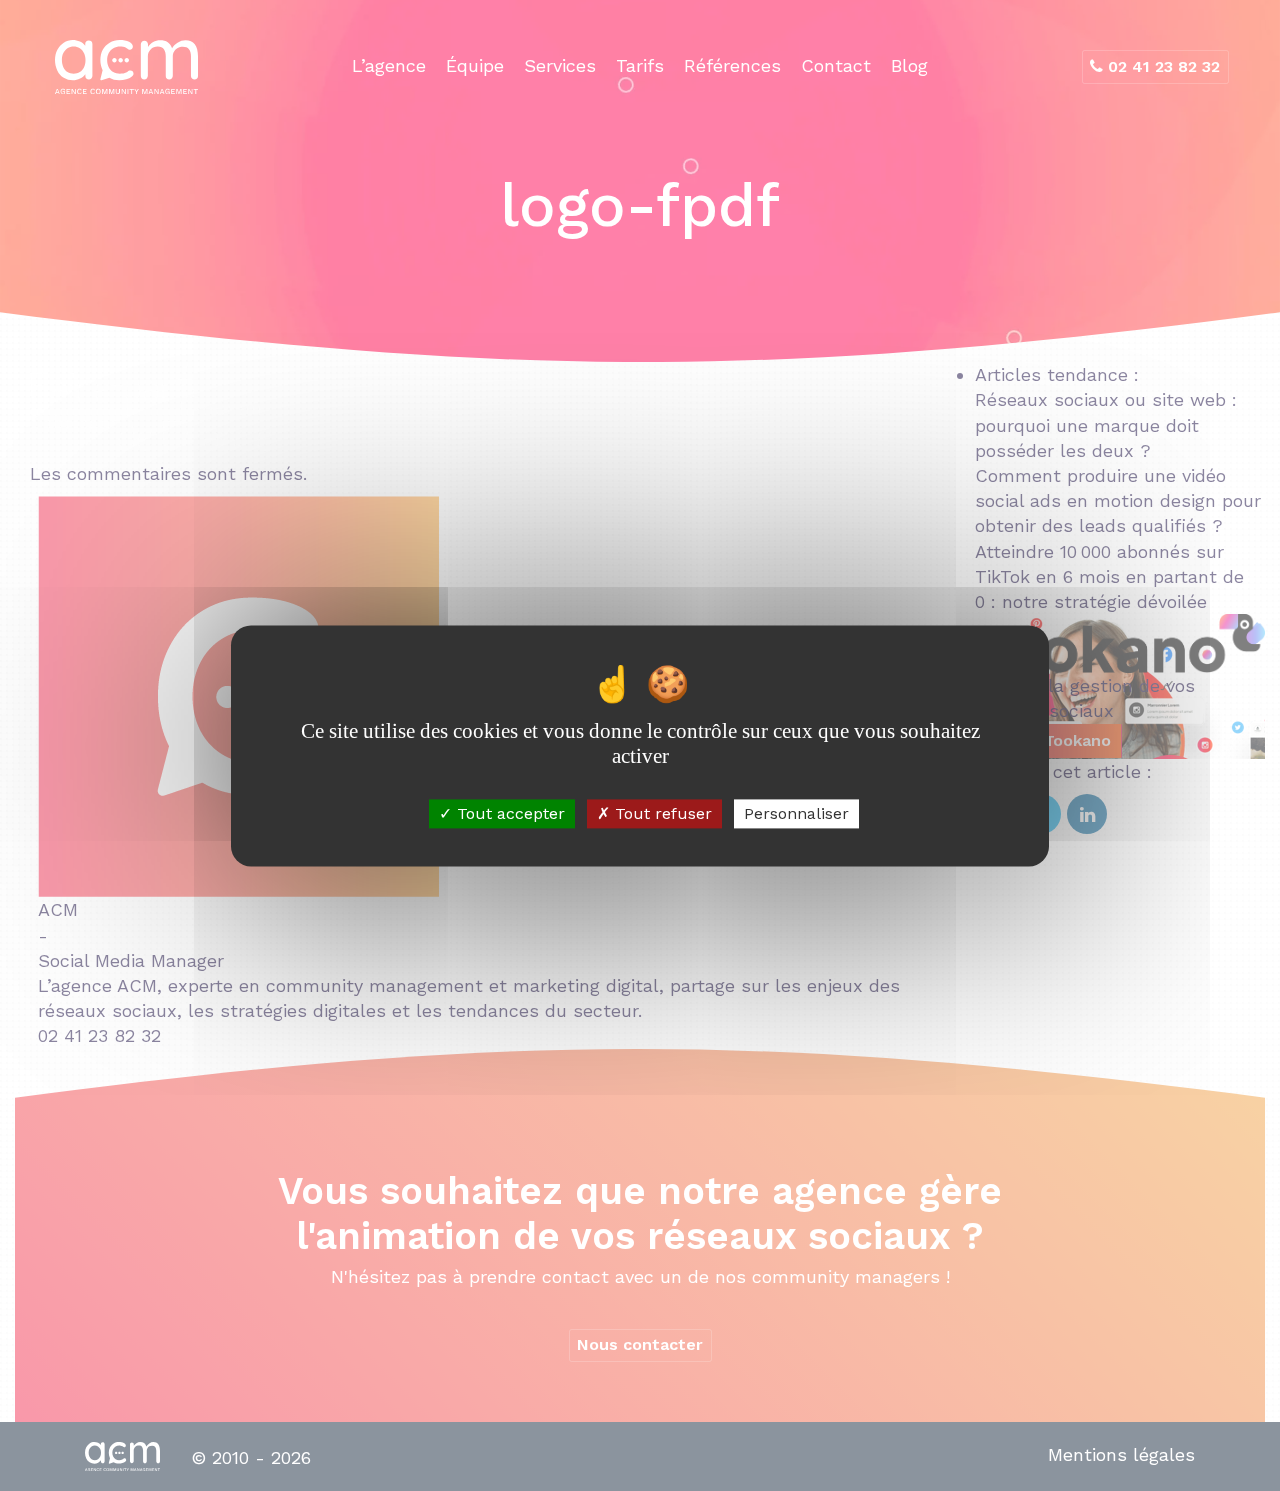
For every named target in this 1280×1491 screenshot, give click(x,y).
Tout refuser (661, 813)
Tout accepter (508, 813)
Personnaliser (796, 813)
